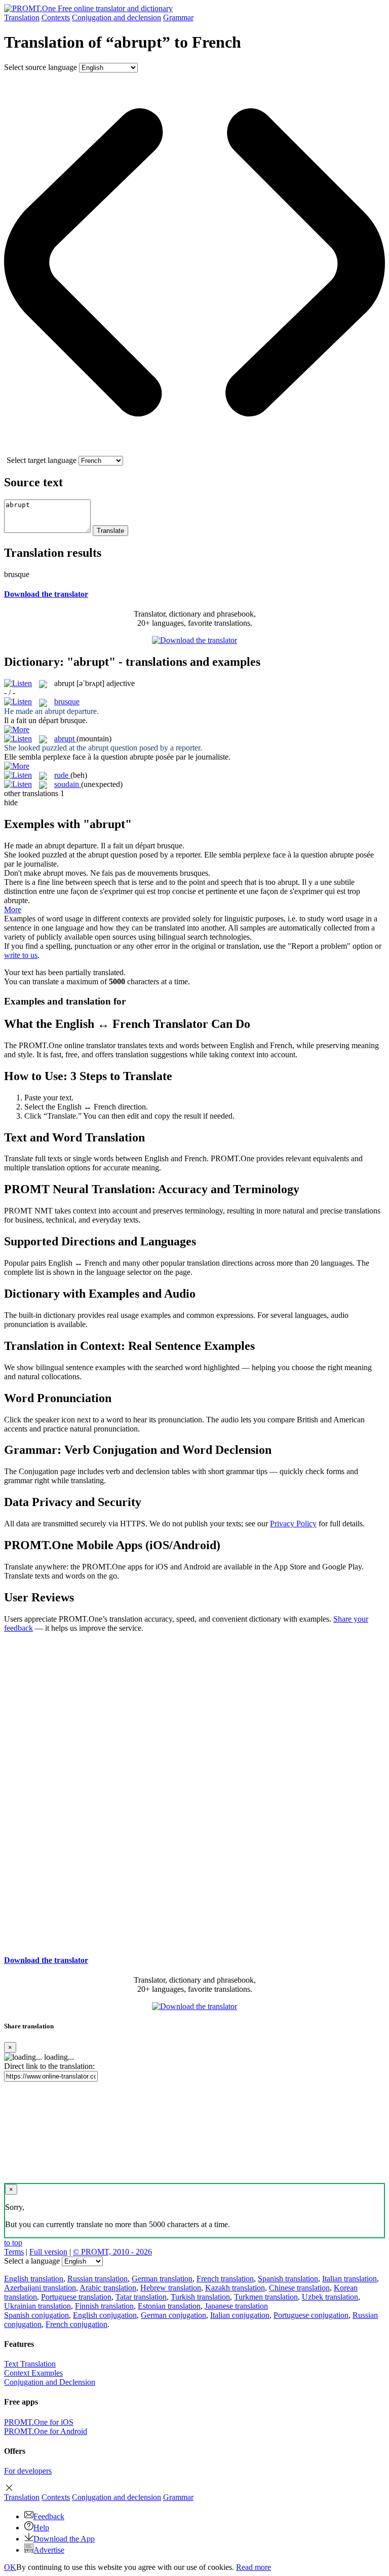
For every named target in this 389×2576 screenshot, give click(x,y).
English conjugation (105, 2315)
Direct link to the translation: (49, 2066)
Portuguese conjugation (311, 2315)
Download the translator (46, 594)
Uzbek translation (330, 2297)
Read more (254, 2567)
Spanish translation (288, 2279)
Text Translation (30, 2364)
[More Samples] (17, 729)
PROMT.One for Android (46, 2431)
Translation (22, 17)
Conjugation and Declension (50, 2382)
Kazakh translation (235, 2288)
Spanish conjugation (36, 2315)
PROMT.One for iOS (39, 2422)
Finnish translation (104, 2306)
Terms (14, 2252)
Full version (48, 2252)
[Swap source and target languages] (194, 451)
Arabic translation (108, 2288)
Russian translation (98, 2279)
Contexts (56, 17)
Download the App (64, 2539)
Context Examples (33, 2373)
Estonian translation (169, 2306)
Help (41, 2528)
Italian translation (349, 2279)
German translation (162, 2279)
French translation (225, 2279)
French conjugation (76, 2324)
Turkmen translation (266, 2297)
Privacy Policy (293, 1524)
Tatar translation (141, 2297)
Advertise (49, 2550)
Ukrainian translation (37, 2306)
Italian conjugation (240, 2315)
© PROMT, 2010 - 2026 (112, 2252)
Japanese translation (236, 2306)
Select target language (42, 460)
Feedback (49, 2516)
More (13, 909)
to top (13, 2243)
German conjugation (173, 2315)
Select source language (41, 67)
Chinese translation (299, 2288)
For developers (28, 2471)
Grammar (178, 17)
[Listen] (18, 683)
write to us (21, 955)
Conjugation (116, 17)
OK (10, 2567)
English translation (34, 2279)
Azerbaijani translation (40, 2288)
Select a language (32, 2261)
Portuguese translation (76, 2297)
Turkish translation (200, 2297)
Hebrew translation (171, 2288)
